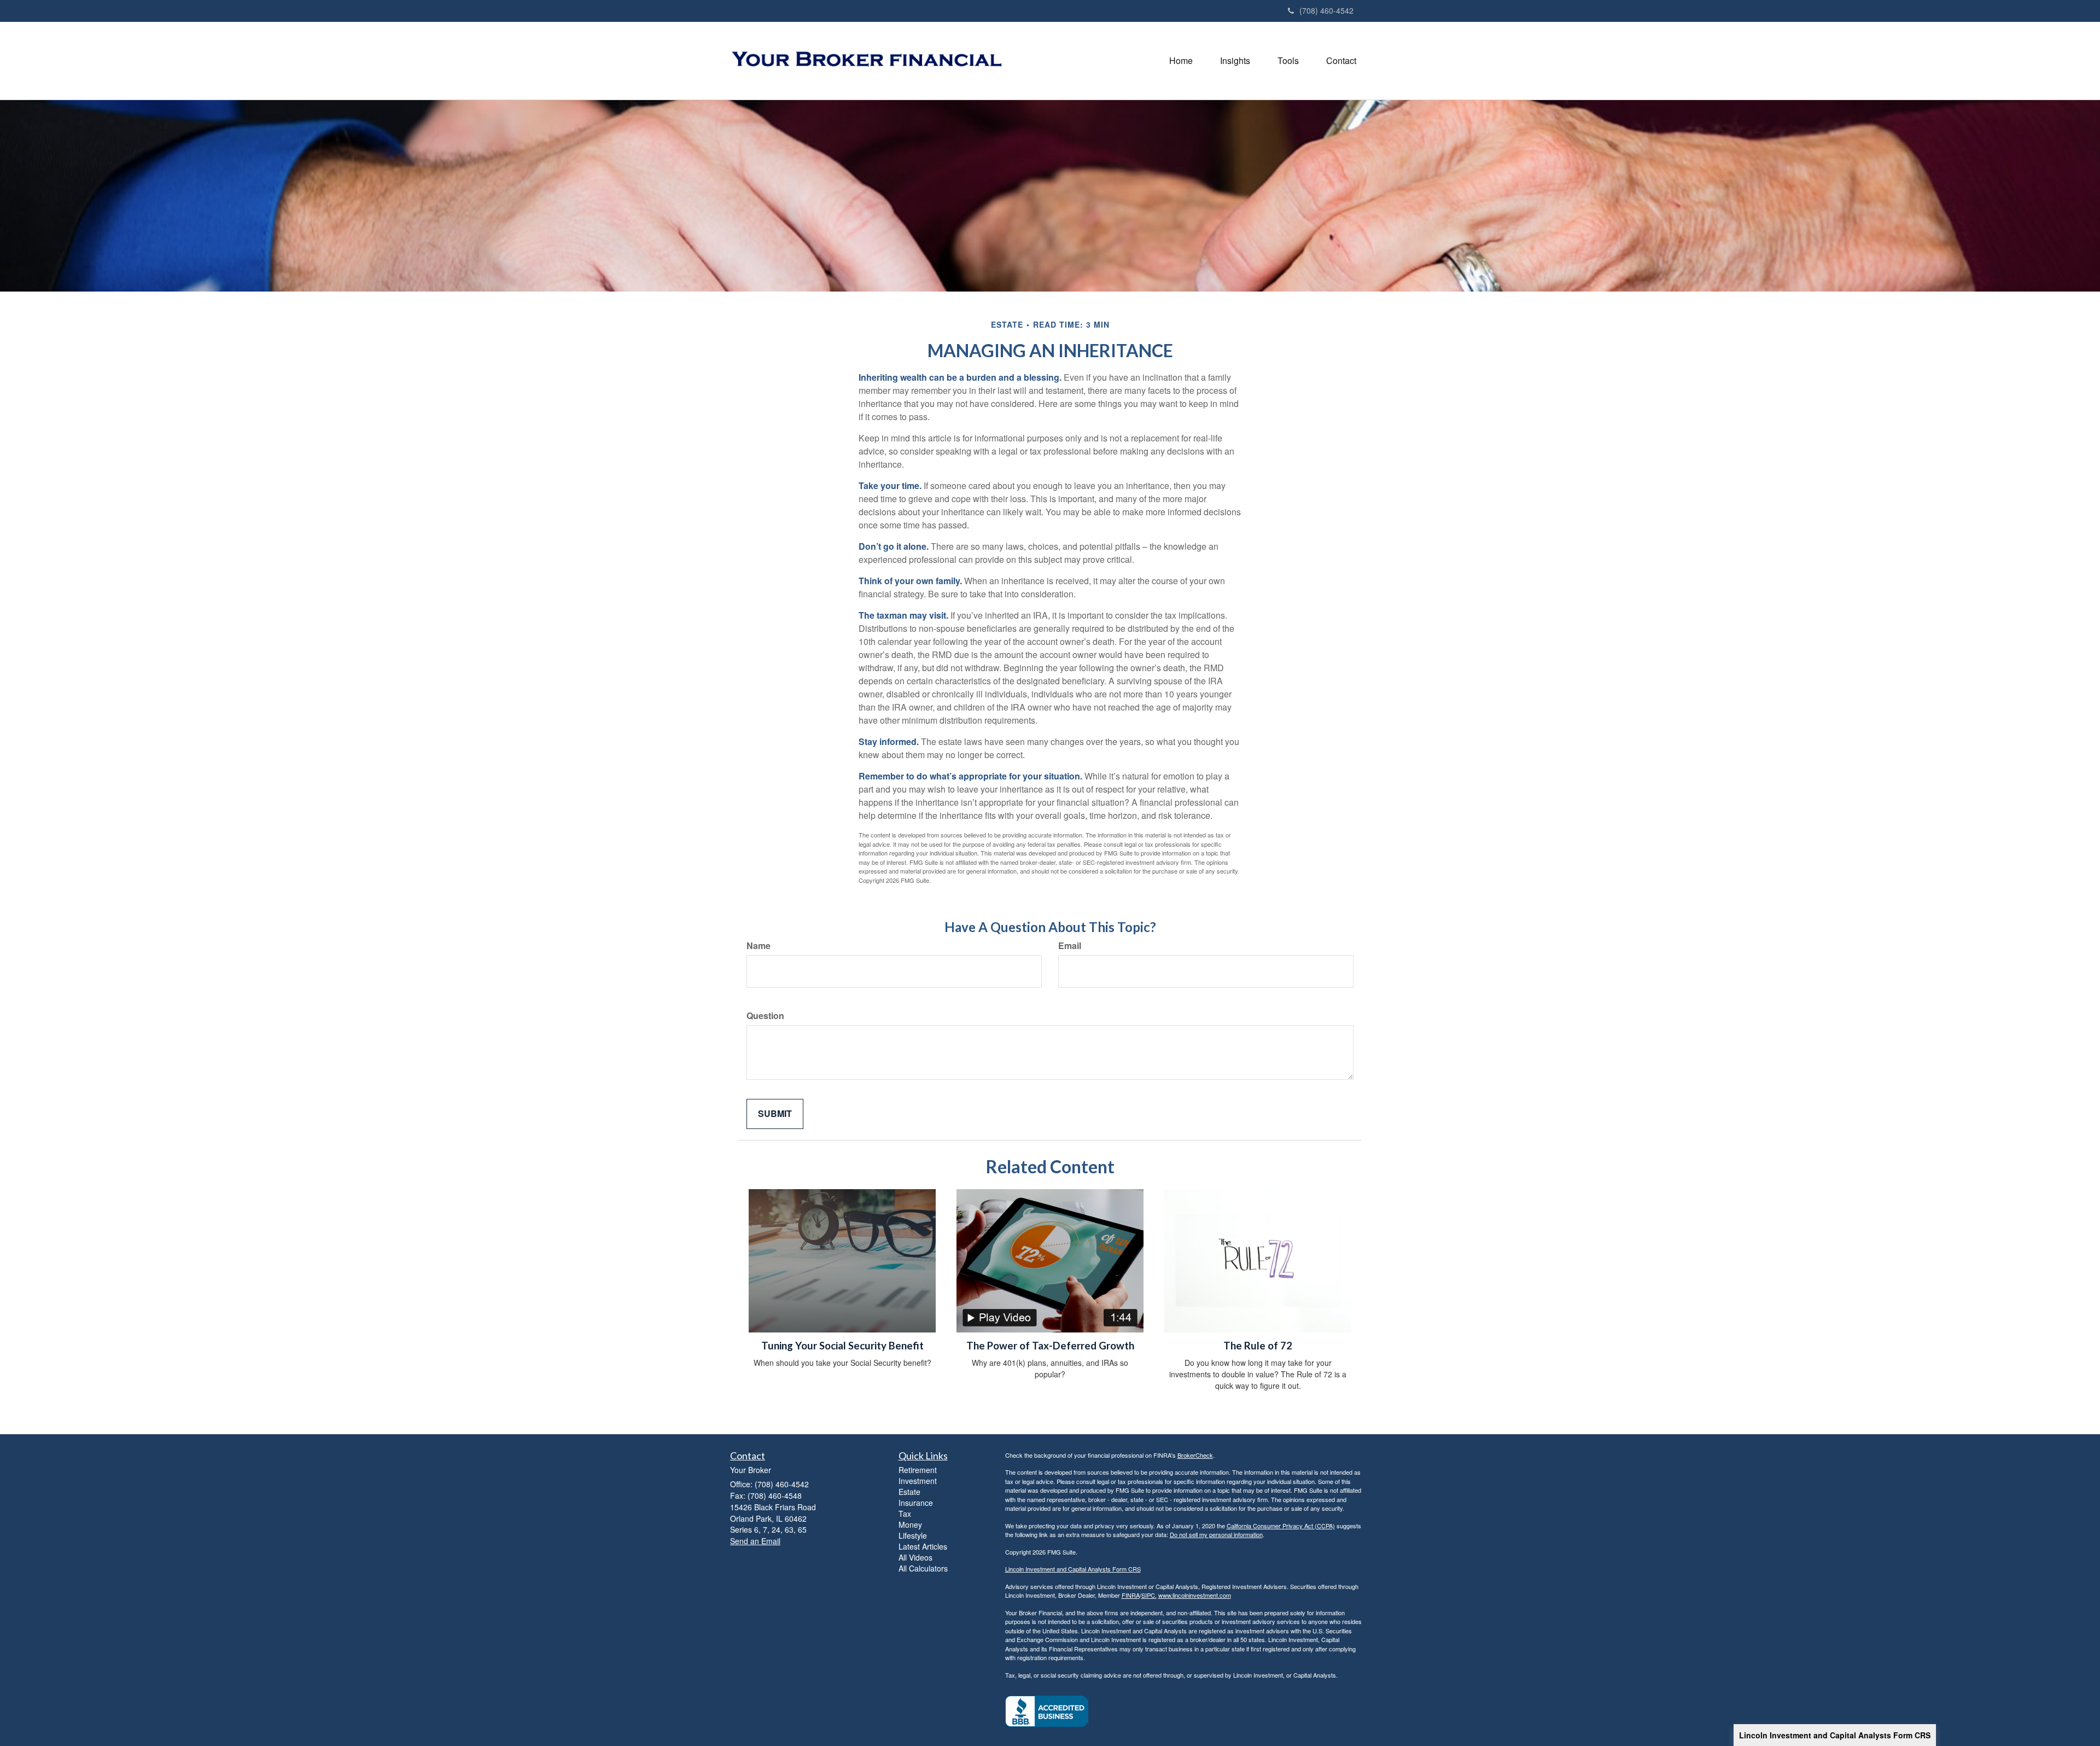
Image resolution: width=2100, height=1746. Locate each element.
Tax (905, 1514)
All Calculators (923, 1568)
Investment (918, 1481)
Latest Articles (923, 1546)
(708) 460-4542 (1326, 10)
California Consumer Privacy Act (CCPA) (1281, 1526)
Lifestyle (913, 1535)
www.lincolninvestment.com (1195, 1595)
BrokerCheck (1195, 1455)
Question (765, 1016)
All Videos (915, 1557)
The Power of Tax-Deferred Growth (1050, 1346)
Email (1070, 946)
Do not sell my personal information (1216, 1534)
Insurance (916, 1503)
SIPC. (1149, 1595)
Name (759, 946)
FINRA (1131, 1595)
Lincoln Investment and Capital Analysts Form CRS (1835, 1735)
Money (910, 1524)
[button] (1235, 61)
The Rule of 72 (1258, 1346)
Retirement (918, 1470)
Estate (909, 1492)
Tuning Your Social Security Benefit (842, 1346)
